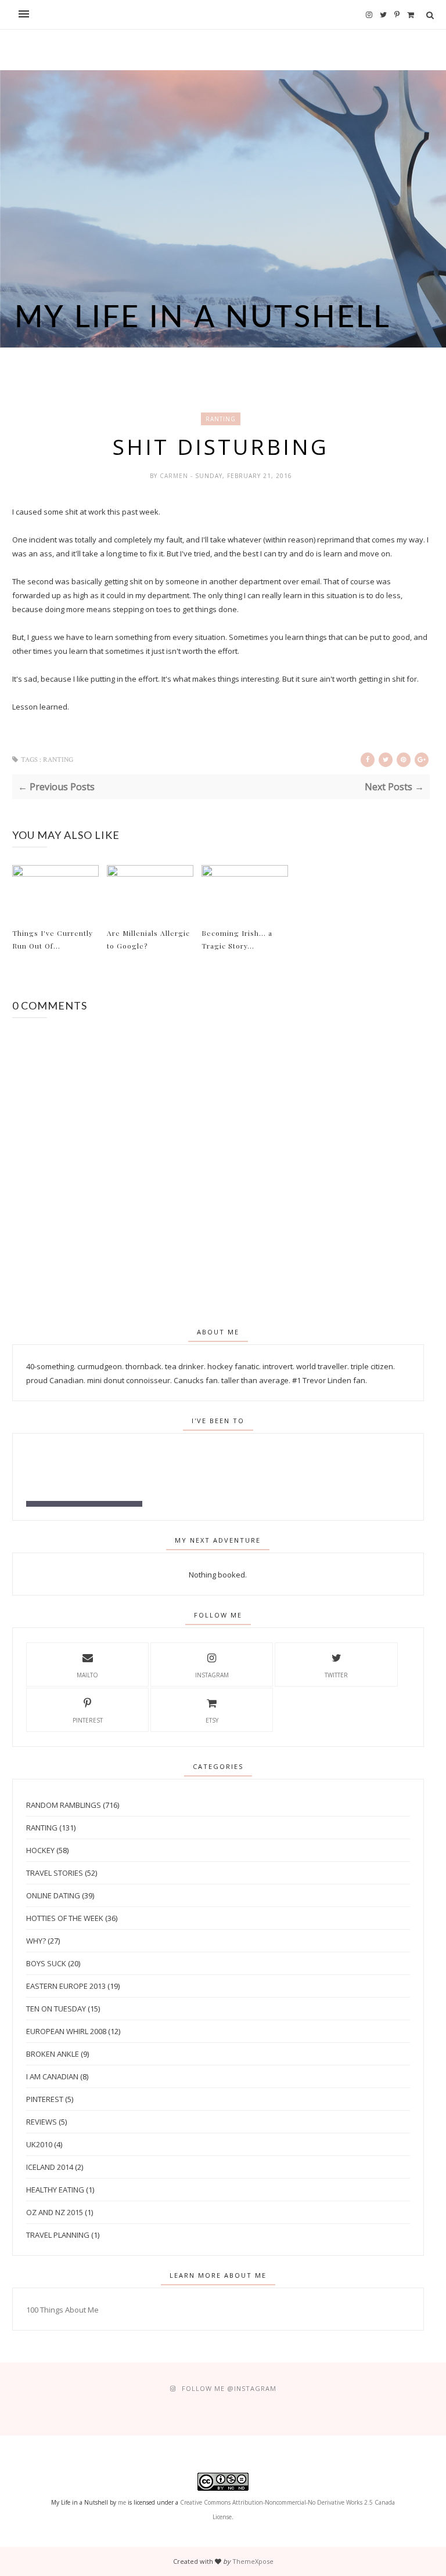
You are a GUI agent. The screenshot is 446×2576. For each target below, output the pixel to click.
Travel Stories (55, 1873)
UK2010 (39, 2144)
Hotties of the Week (65, 1918)
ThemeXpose (253, 2561)
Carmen (175, 476)
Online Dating (53, 1895)
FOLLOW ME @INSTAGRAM (229, 2388)
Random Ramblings (64, 1805)
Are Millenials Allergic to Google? (148, 939)
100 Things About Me (62, 2310)
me (122, 2502)
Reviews (42, 2122)
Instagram (212, 1675)
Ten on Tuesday (56, 2009)
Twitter (336, 1675)
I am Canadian (52, 2076)
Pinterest (88, 1720)
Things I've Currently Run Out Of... (53, 939)
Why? (36, 1941)
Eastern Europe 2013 (66, 1986)
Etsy (212, 1720)
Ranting (221, 419)
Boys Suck (46, 1963)
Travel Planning (58, 2235)
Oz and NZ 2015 (55, 2212)
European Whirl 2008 (66, 2031)
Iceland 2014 (50, 2167)
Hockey (40, 1850)
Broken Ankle (53, 2054)
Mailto (87, 1675)
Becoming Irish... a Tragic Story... (237, 939)
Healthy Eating (55, 2190)
